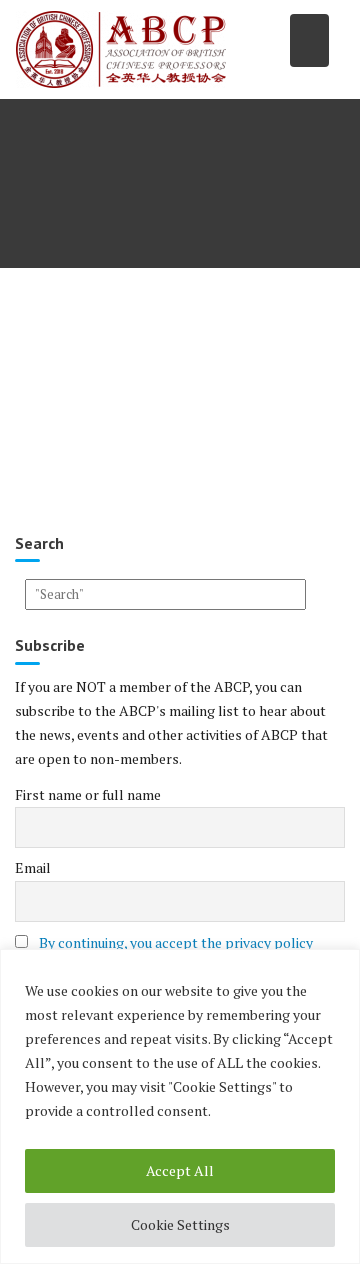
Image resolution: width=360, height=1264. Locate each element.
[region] (180, 1106)
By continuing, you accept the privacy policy (176, 942)
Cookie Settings (180, 1224)
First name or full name (88, 794)
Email (33, 867)
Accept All (180, 1170)
